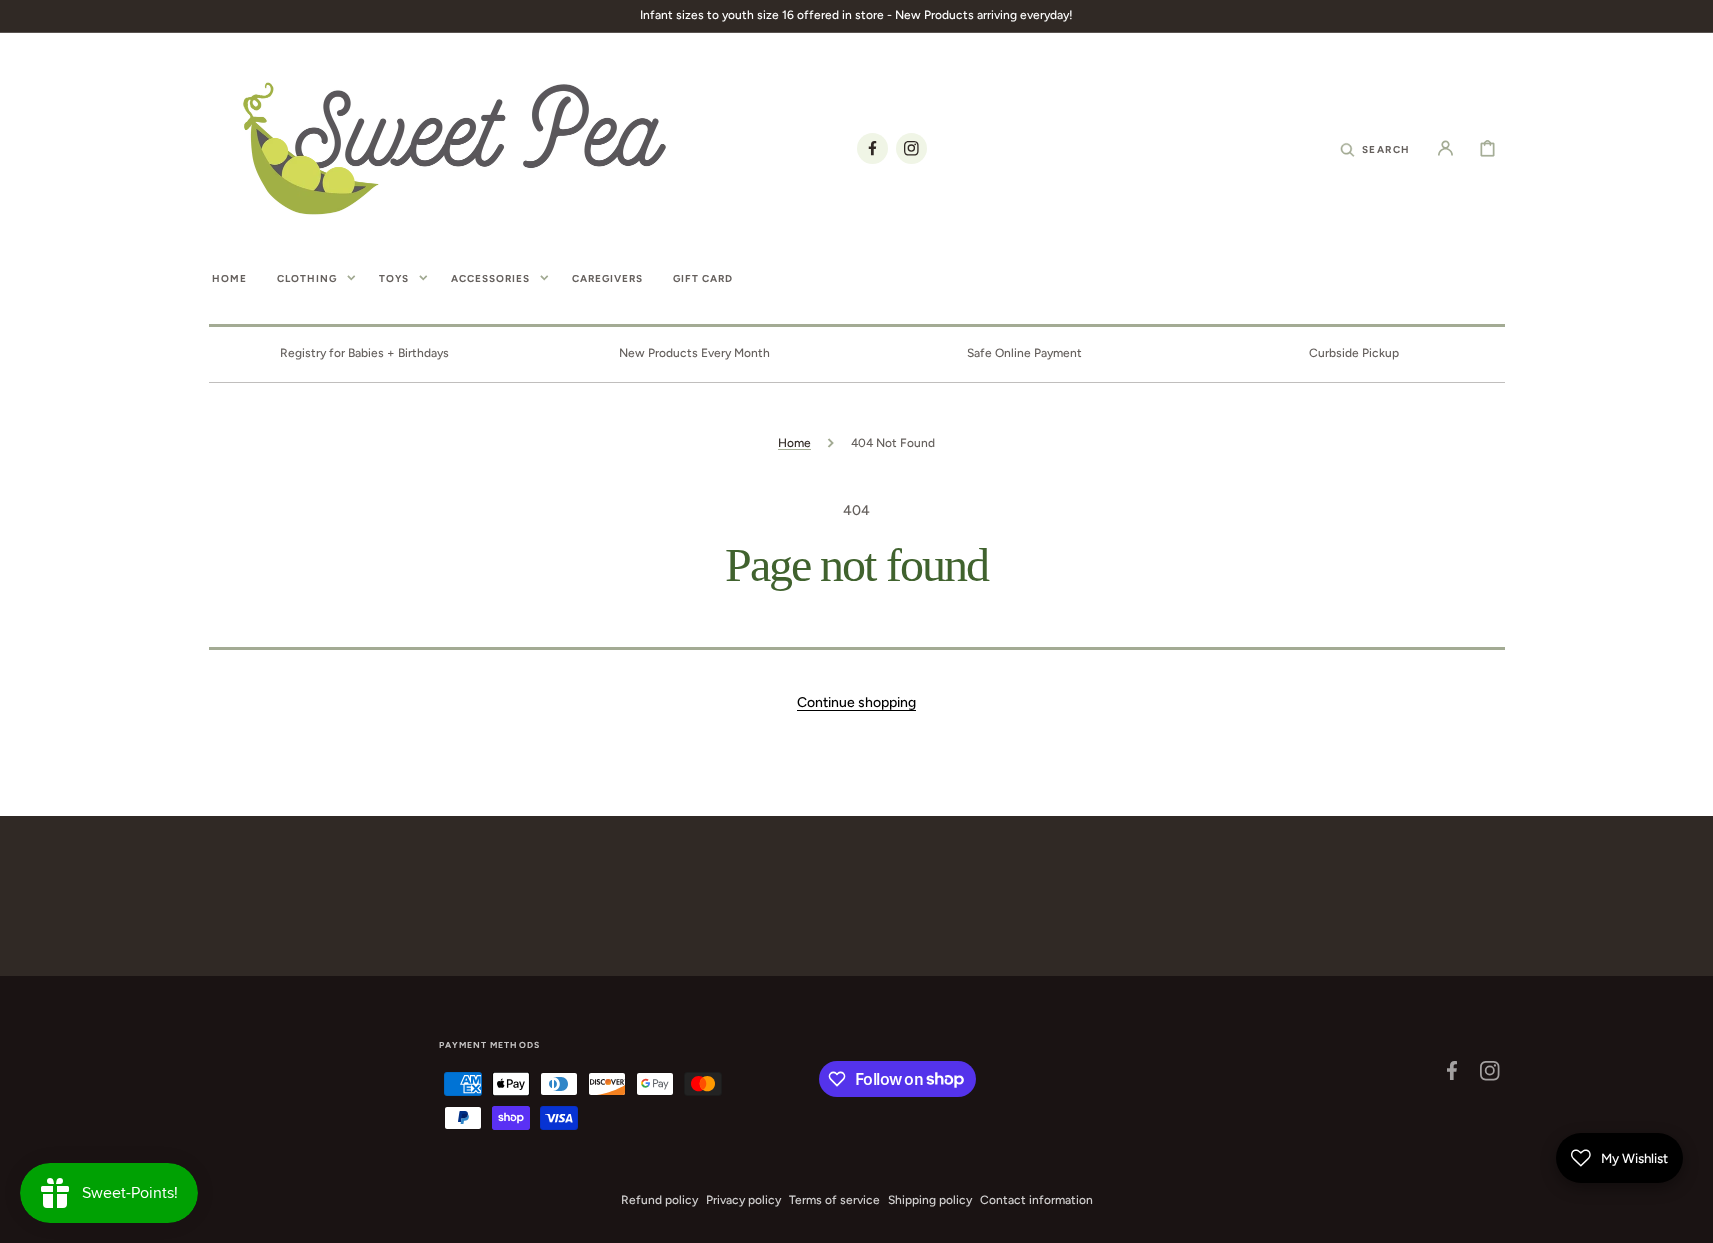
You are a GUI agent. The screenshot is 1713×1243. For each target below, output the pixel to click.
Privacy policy (743, 1200)
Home (794, 443)
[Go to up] (1687, 1217)
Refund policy (659, 1200)
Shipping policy (930, 1200)
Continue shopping (856, 702)
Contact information (1036, 1200)
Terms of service (834, 1200)
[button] (1375, 148)
